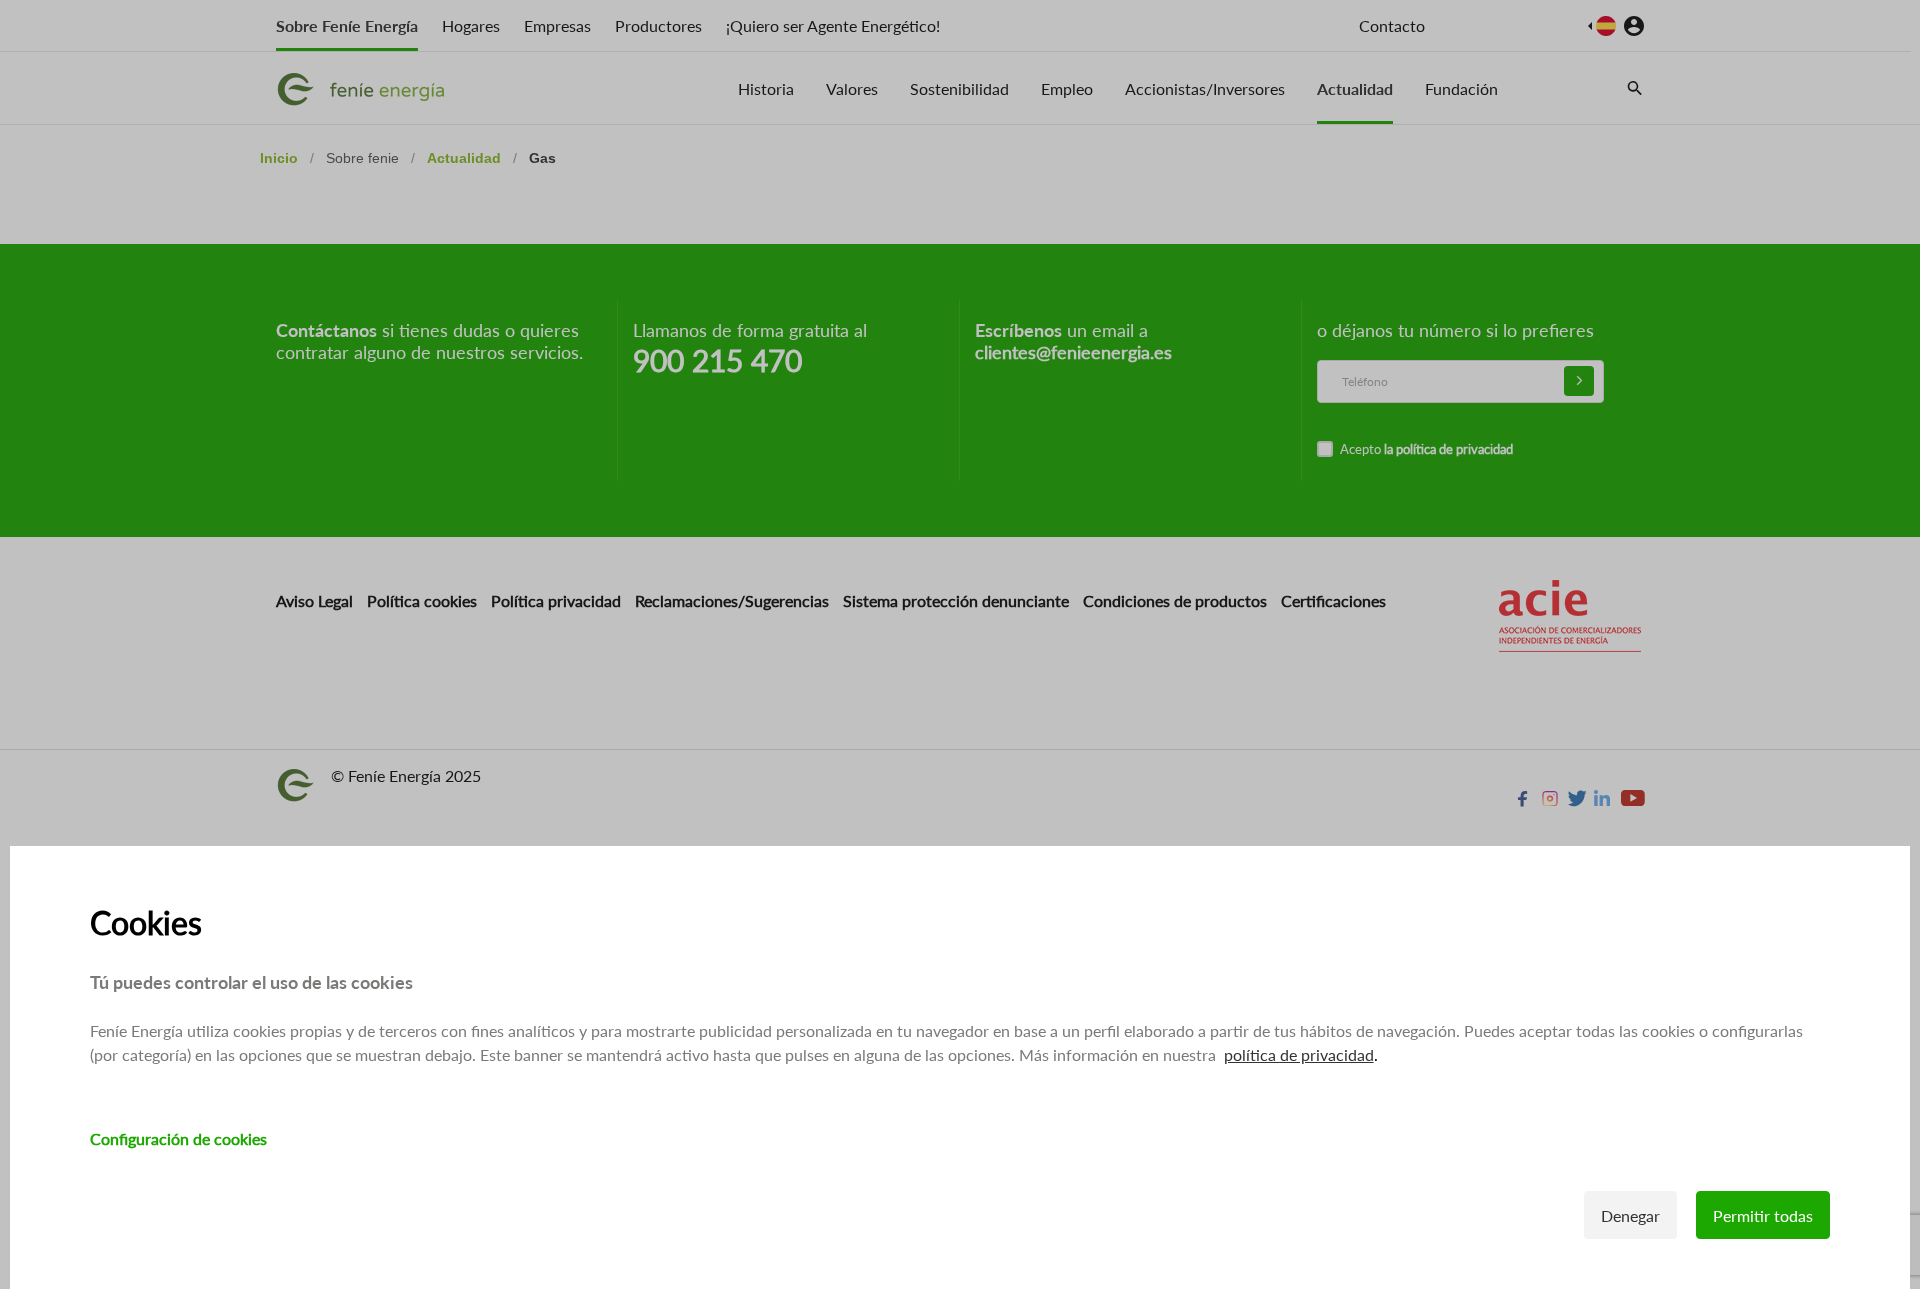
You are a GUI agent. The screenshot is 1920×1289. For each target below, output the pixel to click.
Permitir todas (1763, 1215)
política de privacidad (1299, 1054)
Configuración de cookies (178, 1138)
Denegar (1630, 1215)
